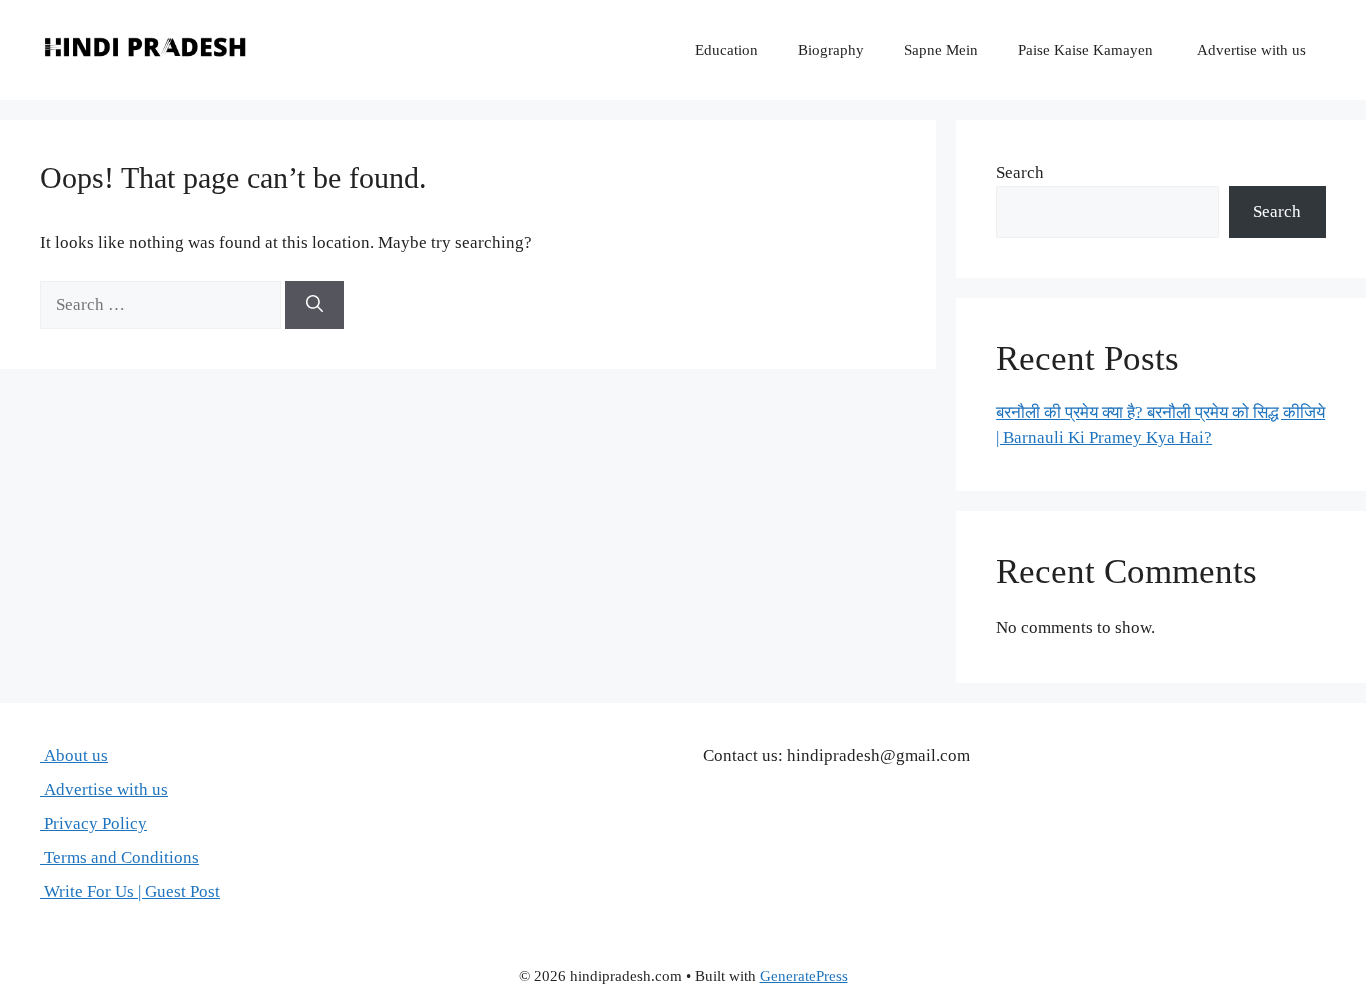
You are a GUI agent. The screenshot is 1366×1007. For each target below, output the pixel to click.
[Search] (314, 305)
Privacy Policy (93, 823)
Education (726, 50)
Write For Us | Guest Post (130, 891)
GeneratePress (804, 976)
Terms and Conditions (119, 857)
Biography (831, 50)
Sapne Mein (941, 50)
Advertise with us (1249, 50)
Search (1020, 172)
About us (74, 755)
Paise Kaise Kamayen (1085, 50)
